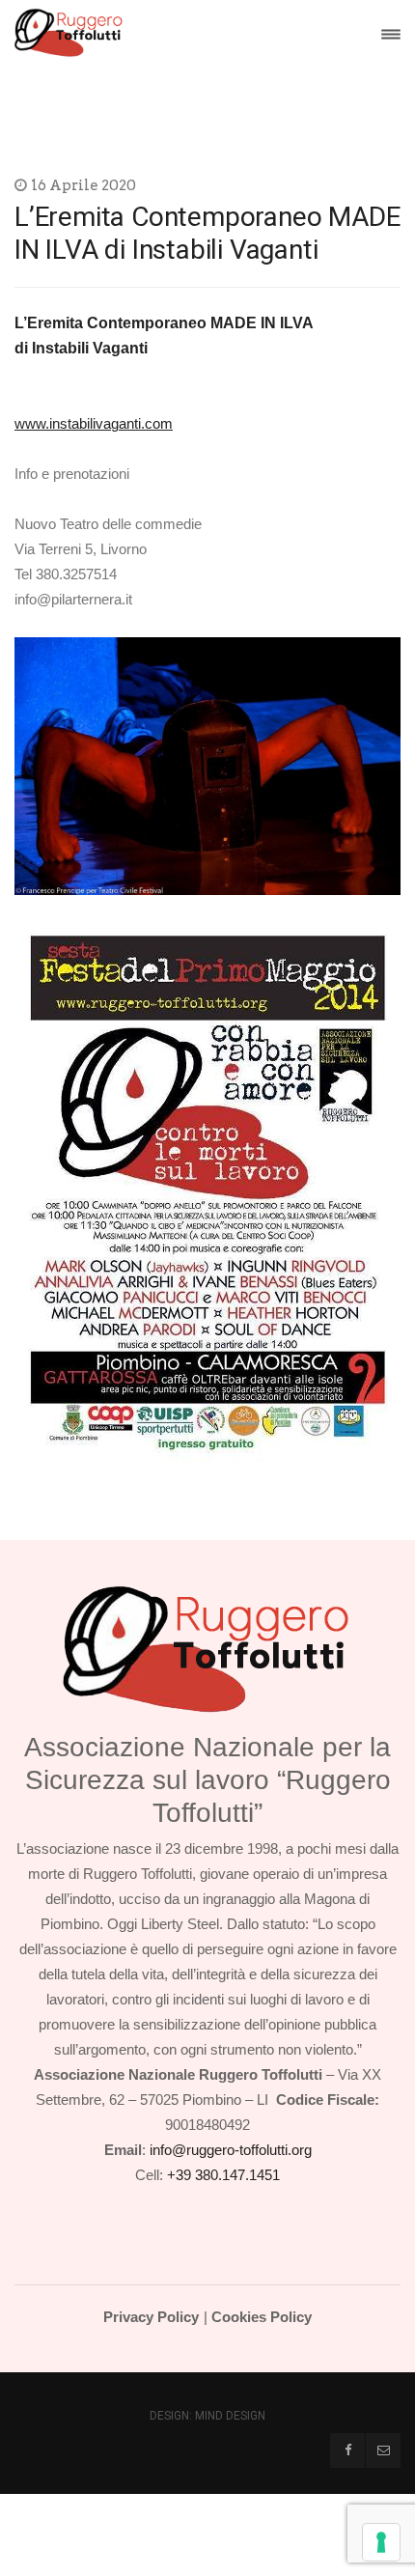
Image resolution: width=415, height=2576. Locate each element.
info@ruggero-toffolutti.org (231, 2150)
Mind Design (230, 2416)
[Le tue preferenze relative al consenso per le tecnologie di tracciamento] (381, 2542)
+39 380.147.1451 (223, 2175)
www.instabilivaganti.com (94, 423)
